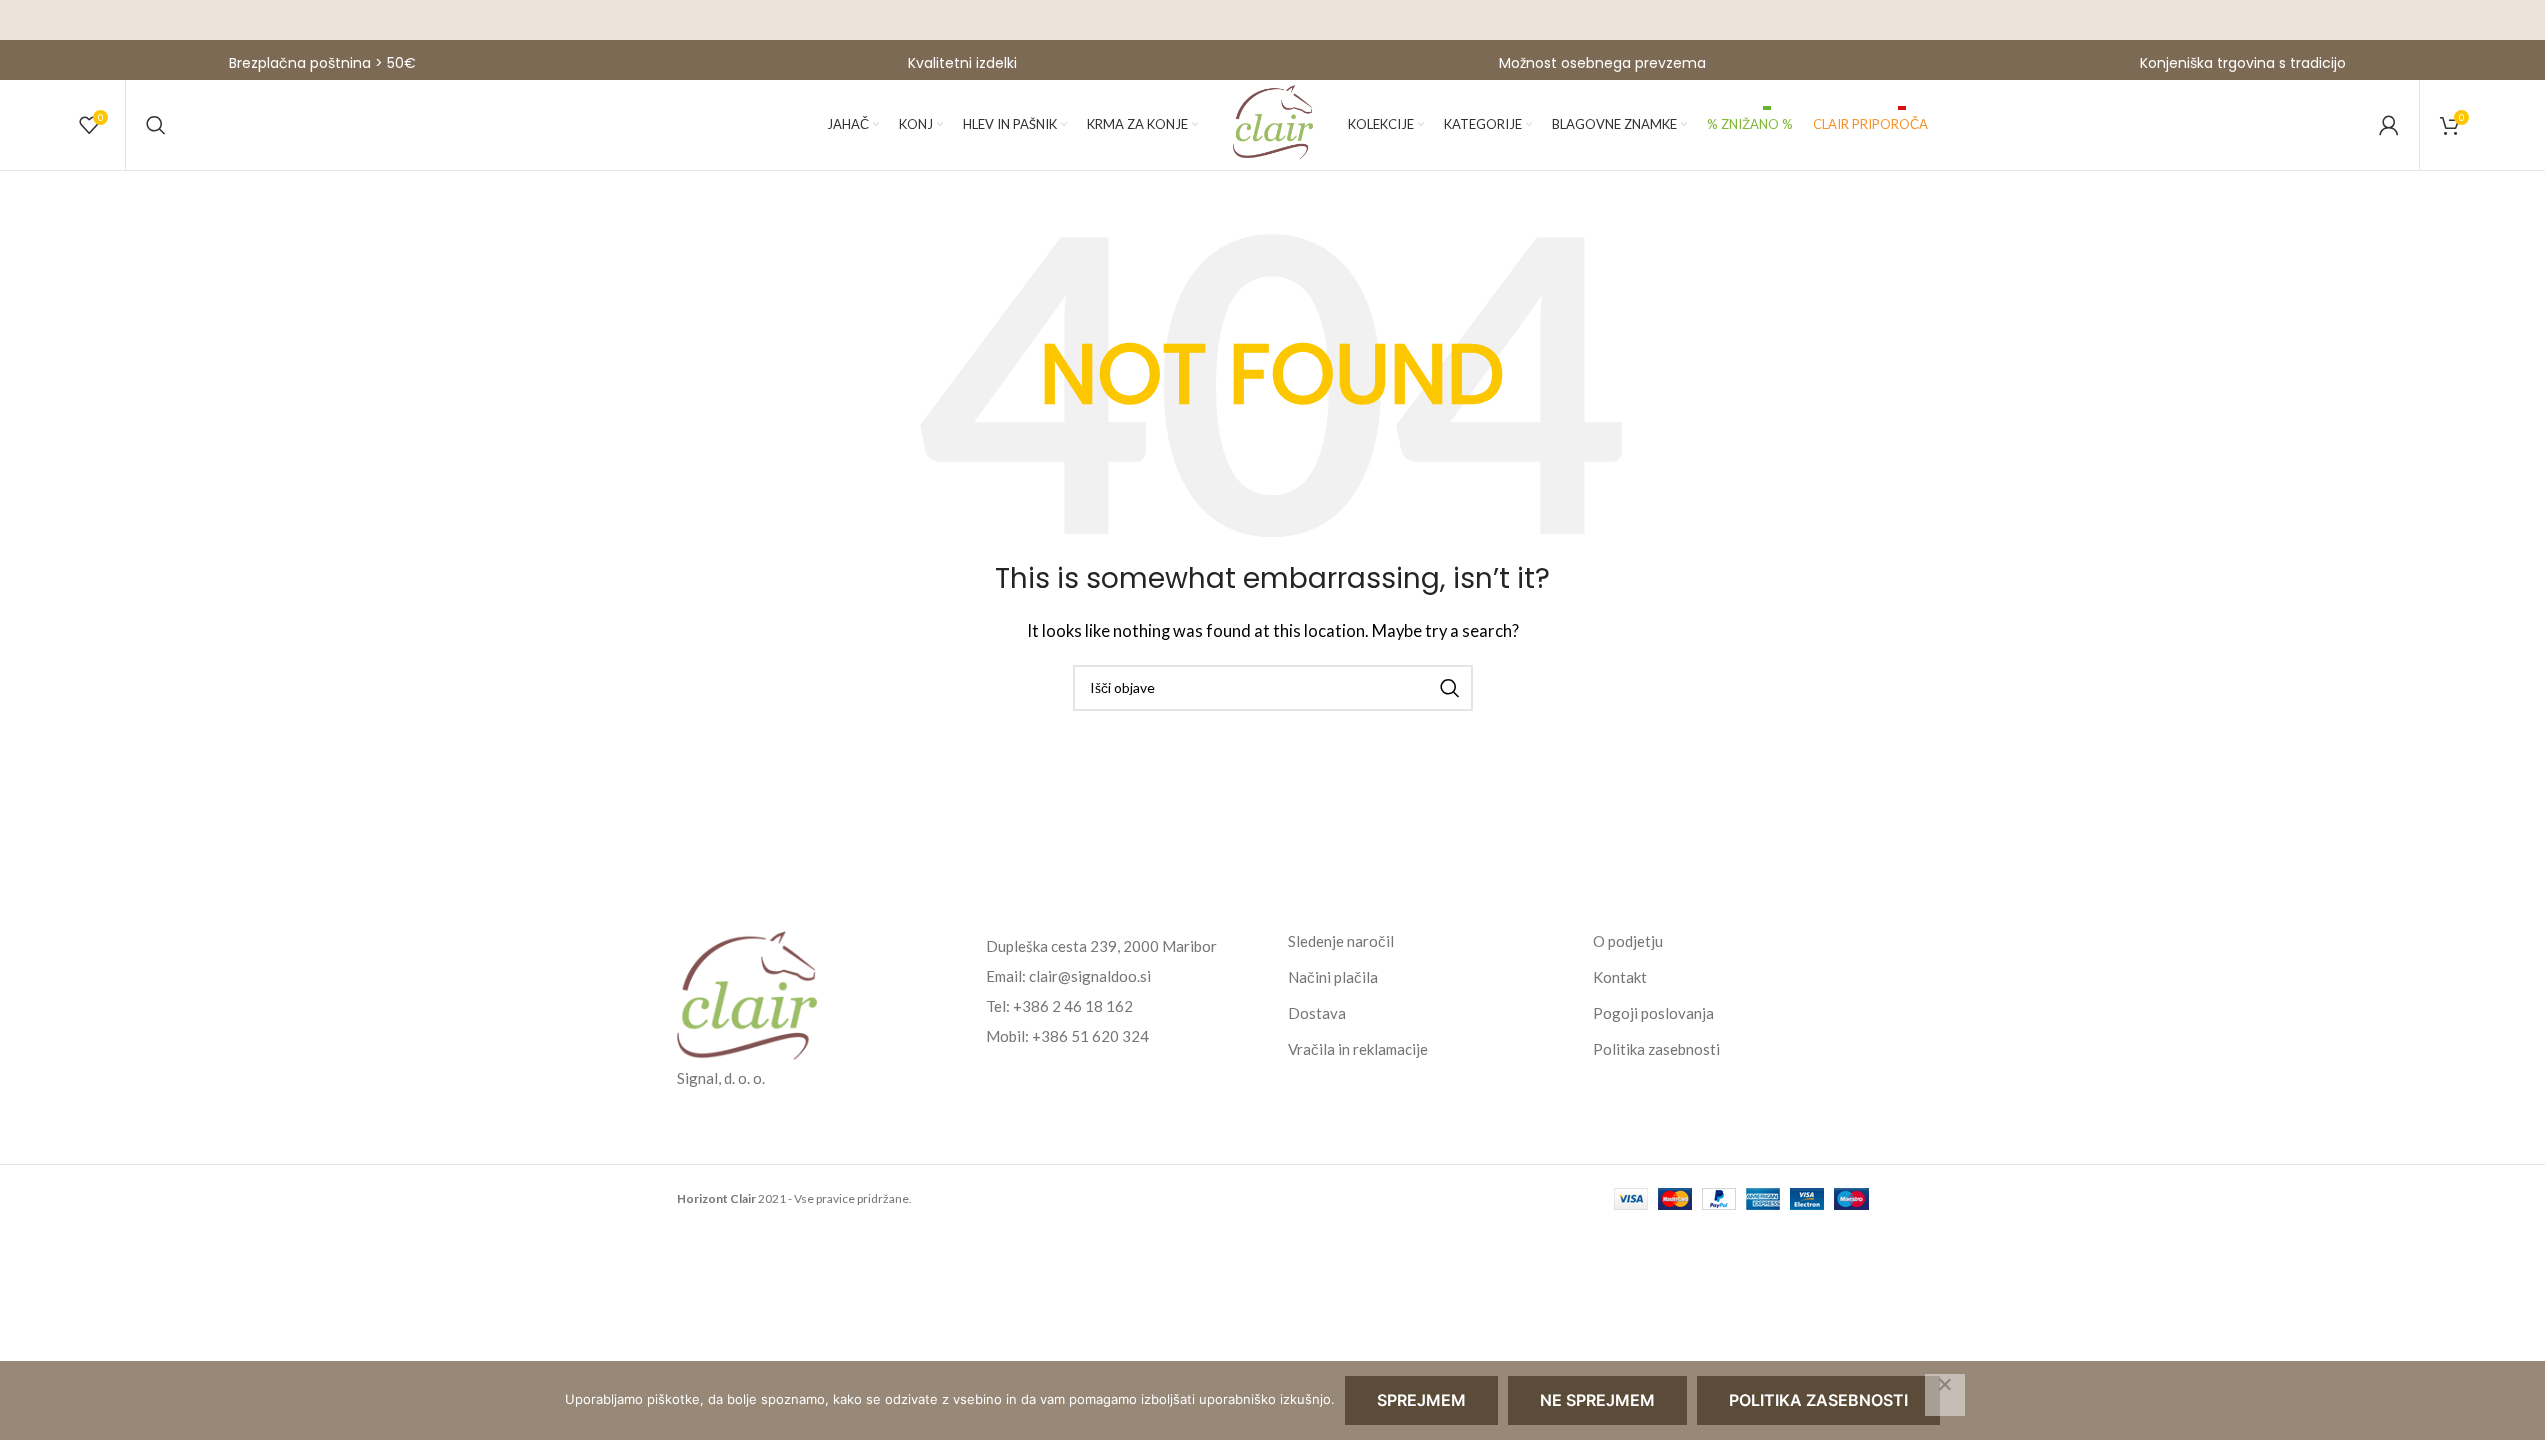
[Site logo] (1273, 123)
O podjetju (1628, 941)
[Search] (156, 125)
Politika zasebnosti (1656, 1049)
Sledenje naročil (1341, 941)
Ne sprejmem (1597, 1400)
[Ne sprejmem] (1945, 1395)
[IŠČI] (1450, 688)
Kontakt (1620, 977)
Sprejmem (1421, 1400)
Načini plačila (1333, 977)
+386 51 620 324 (1090, 1036)
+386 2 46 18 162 (1073, 1006)
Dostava (1317, 1013)
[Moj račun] (2389, 125)
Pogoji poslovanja (1653, 1013)
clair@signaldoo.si (1090, 976)
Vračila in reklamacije (1358, 1049)
